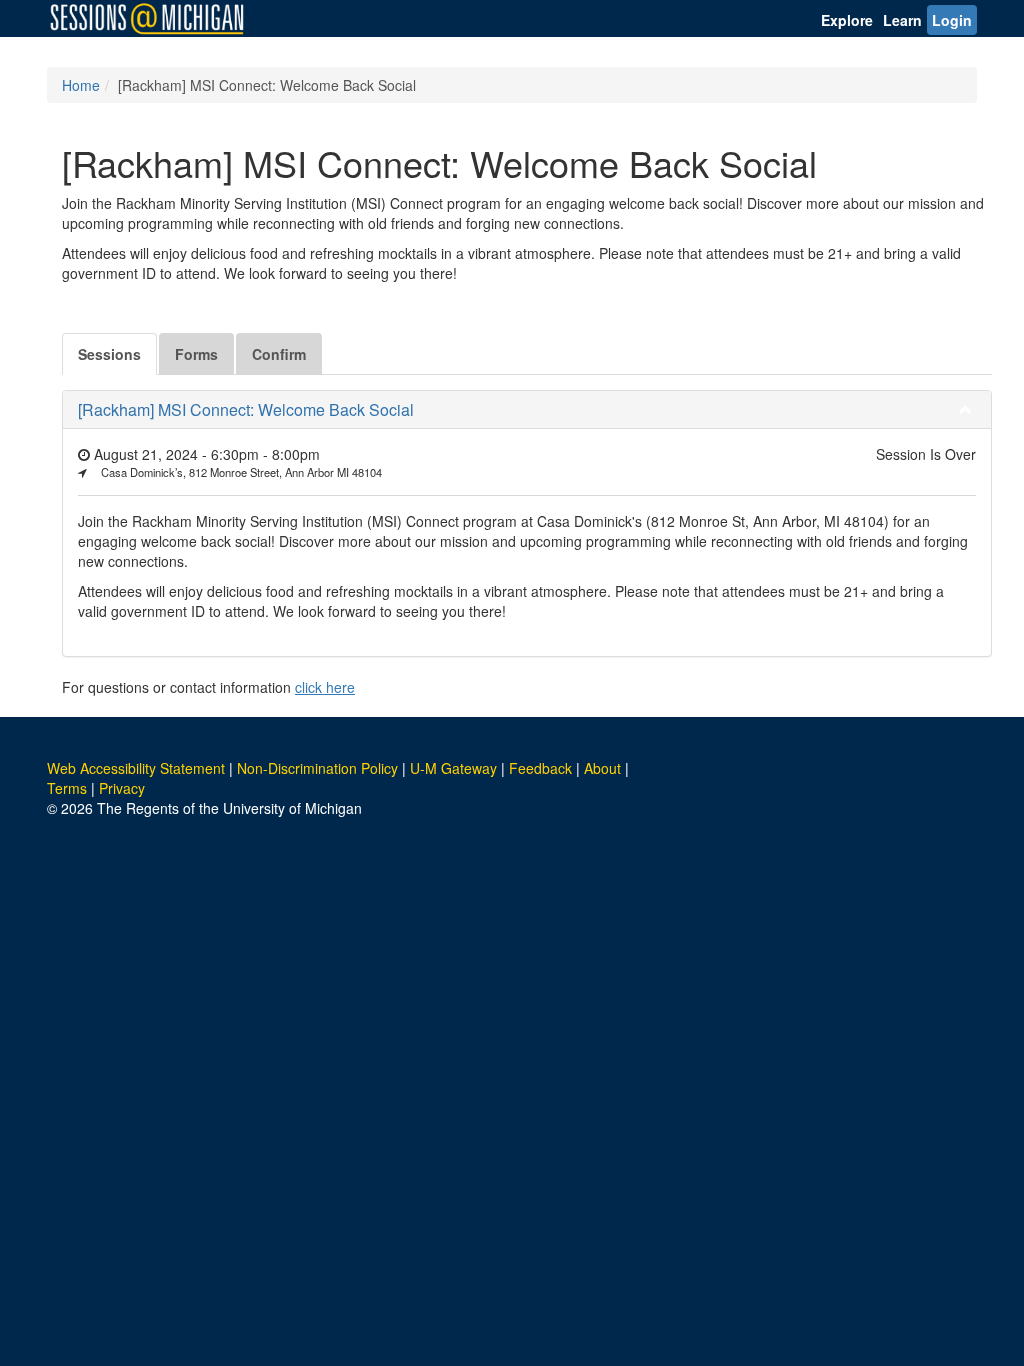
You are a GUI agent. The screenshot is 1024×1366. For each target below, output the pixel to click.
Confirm (279, 354)
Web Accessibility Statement (136, 768)
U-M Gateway (453, 768)
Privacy (122, 788)
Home (81, 85)
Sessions (109, 354)
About (602, 768)
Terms (67, 788)
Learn (902, 20)
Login (952, 20)
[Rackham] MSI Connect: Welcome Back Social (246, 409)
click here (325, 687)
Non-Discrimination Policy (317, 768)
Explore (847, 20)
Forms (196, 354)
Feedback (540, 768)
